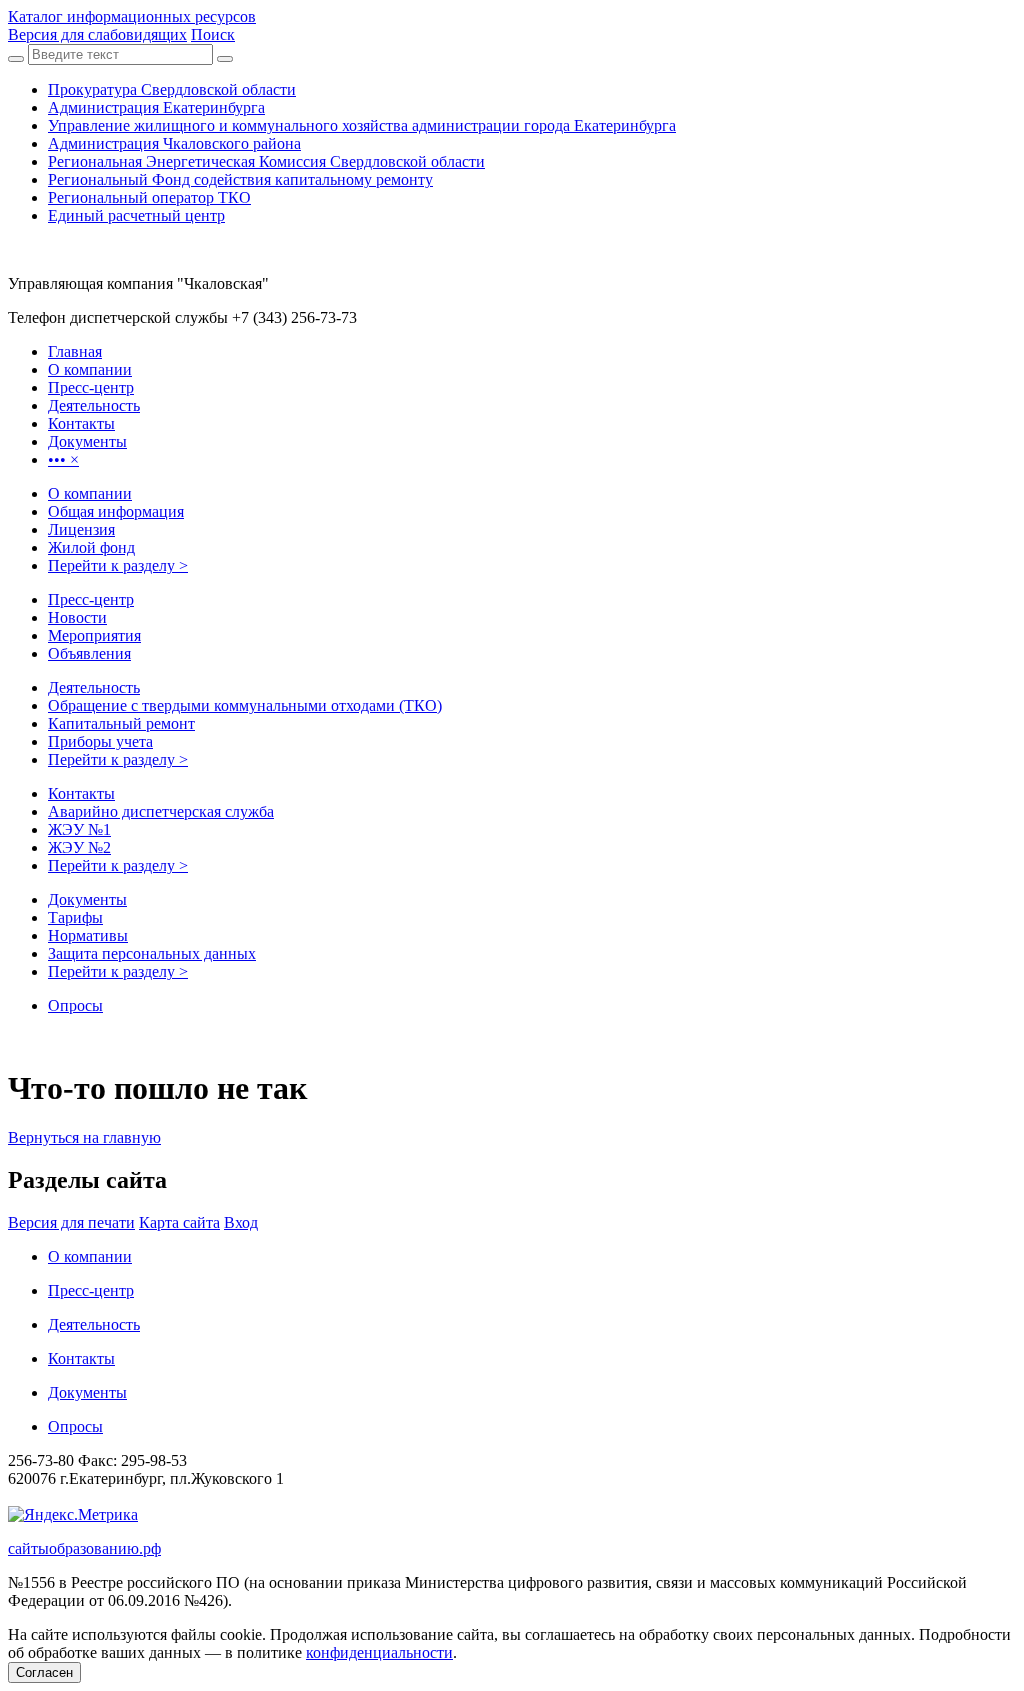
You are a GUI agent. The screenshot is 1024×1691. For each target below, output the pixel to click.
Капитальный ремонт (121, 723)
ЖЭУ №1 (79, 829)
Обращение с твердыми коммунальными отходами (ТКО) (245, 705)
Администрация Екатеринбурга (156, 107)
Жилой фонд (91, 547)
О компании (90, 493)
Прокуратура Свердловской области (172, 89)
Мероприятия (94, 635)
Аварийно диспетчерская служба (161, 811)
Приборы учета (100, 741)
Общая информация (116, 511)
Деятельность (94, 687)
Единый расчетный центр (136, 215)
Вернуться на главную (84, 1137)
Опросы (75, 1005)
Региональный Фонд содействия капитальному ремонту (240, 179)
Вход (241, 1222)
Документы (87, 899)
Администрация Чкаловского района (174, 143)
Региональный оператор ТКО (149, 197)
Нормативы (88, 935)
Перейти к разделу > (118, 565)
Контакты (81, 793)
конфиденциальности (379, 1652)
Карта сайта (179, 1222)
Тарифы (75, 917)
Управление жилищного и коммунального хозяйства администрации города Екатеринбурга (362, 125)
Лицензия (81, 529)
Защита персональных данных (152, 953)
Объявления (89, 653)
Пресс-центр (91, 599)
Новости (77, 617)
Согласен (44, 1672)
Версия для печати (71, 1222)
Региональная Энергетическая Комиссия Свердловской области (266, 161)
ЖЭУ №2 (79, 847)
